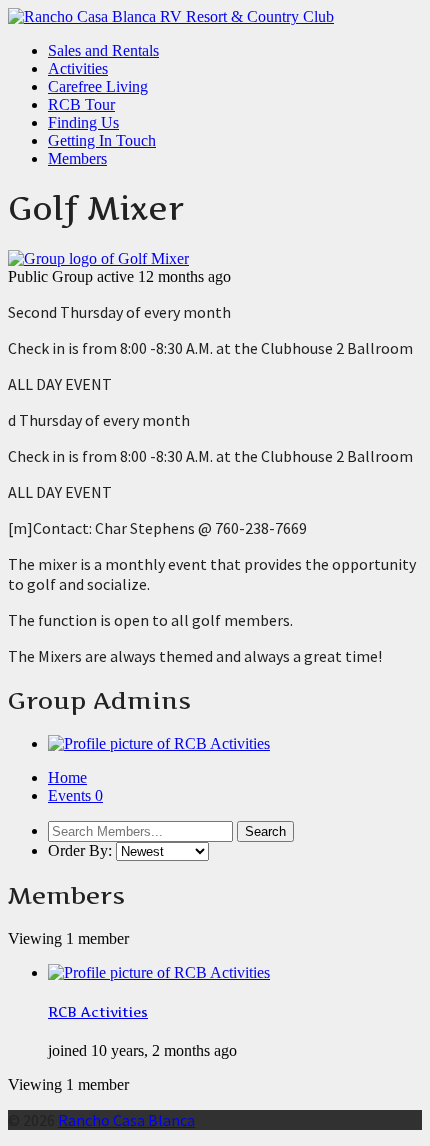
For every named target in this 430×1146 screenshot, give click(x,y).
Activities (78, 68)
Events (75, 795)
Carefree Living (98, 86)
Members (77, 158)
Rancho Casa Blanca (126, 1120)
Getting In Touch (102, 140)
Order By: (80, 850)
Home (67, 777)
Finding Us (83, 122)
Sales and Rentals (103, 50)
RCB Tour (81, 104)
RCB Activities (98, 1012)
